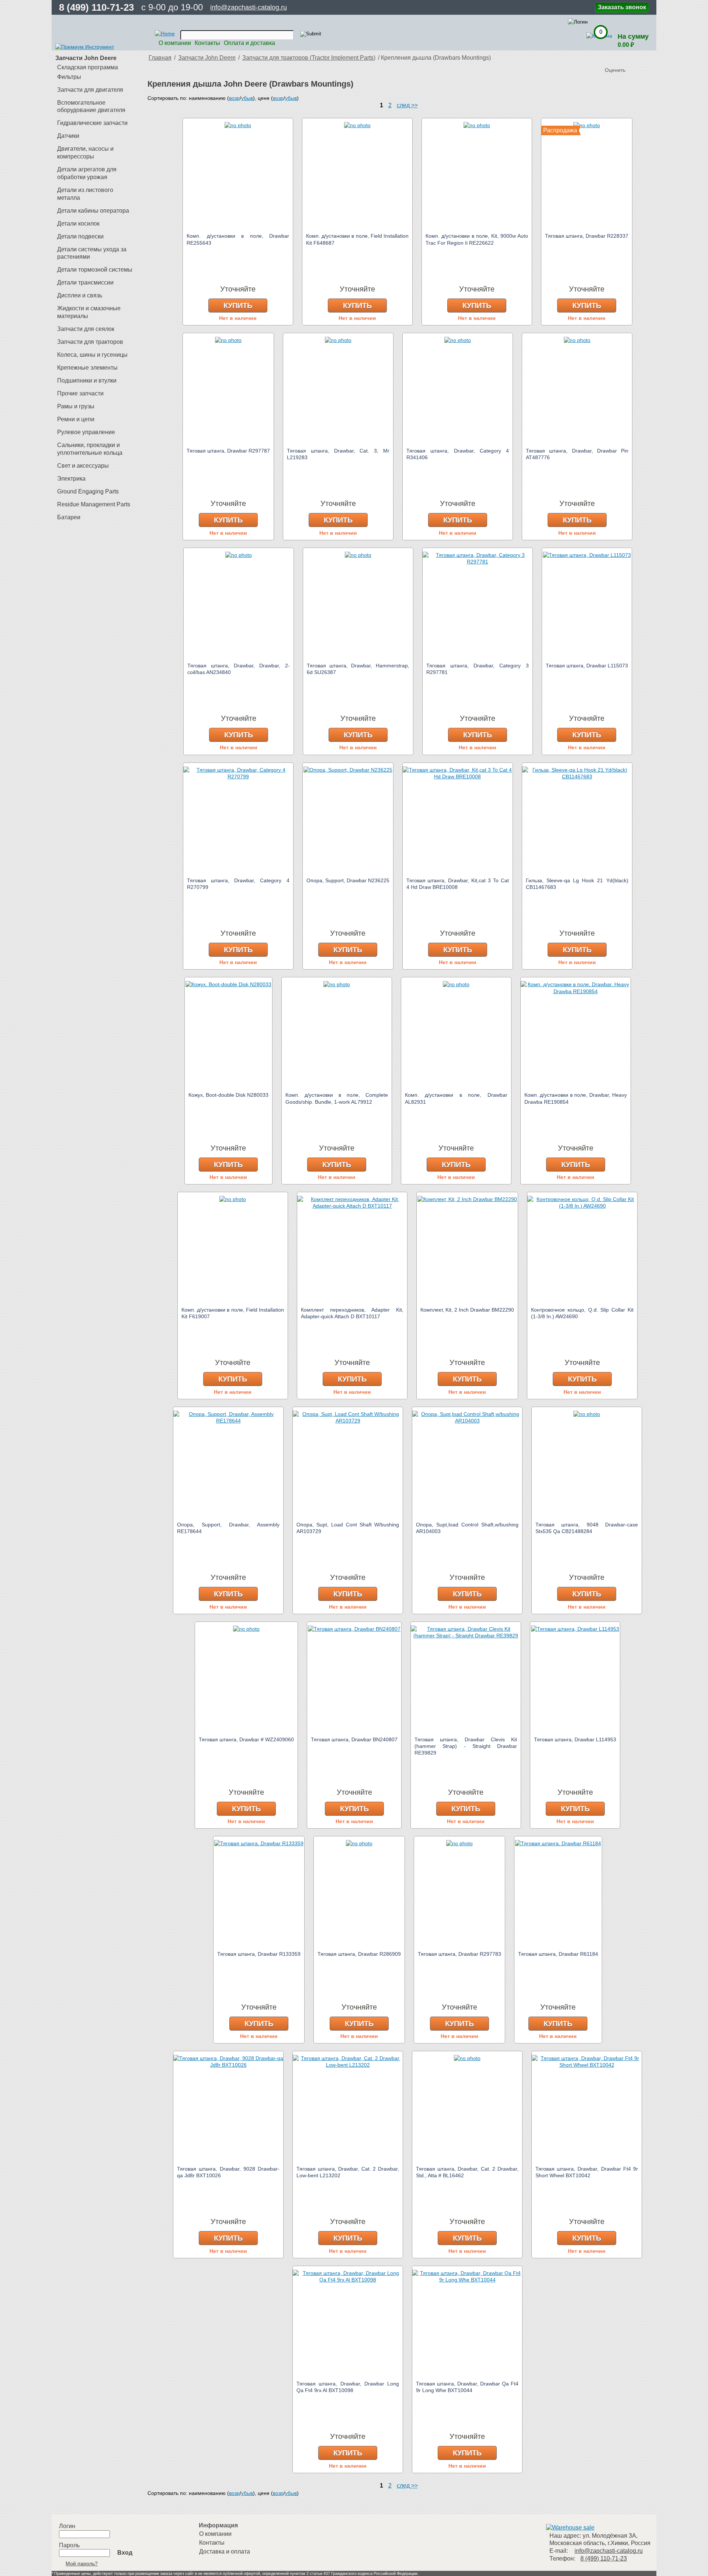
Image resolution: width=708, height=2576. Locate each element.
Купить (238, 306)
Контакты (207, 43)
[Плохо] (619, 58)
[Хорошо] (634, 58)
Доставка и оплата (225, 2551)
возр (234, 98)
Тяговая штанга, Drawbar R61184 (558, 1954)
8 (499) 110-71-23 (96, 7)
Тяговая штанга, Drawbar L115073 (587, 666)
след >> (407, 105)
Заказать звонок (622, 7)
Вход (125, 2553)
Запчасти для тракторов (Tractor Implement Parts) (309, 58)
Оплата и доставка (249, 43)
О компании (175, 43)
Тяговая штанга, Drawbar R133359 (259, 1954)
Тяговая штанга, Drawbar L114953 (575, 1739)
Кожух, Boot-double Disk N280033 (228, 1095)
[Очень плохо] (611, 58)
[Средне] (626, 58)
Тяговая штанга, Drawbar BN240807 (354, 1739)
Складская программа (88, 67)
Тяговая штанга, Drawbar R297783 (459, 1954)
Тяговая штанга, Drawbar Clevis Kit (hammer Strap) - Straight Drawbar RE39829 (466, 1746)
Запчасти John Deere (207, 58)
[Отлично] (641, 58)
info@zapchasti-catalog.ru (249, 7)
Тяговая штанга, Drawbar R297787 (228, 451)
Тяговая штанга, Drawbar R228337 (587, 236)
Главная (160, 58)
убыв (247, 98)
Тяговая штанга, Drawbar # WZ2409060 (246, 1739)
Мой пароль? (82, 2563)
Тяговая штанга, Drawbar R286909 (359, 1954)
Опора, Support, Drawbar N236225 (348, 880)
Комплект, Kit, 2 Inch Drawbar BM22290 (467, 1310)
